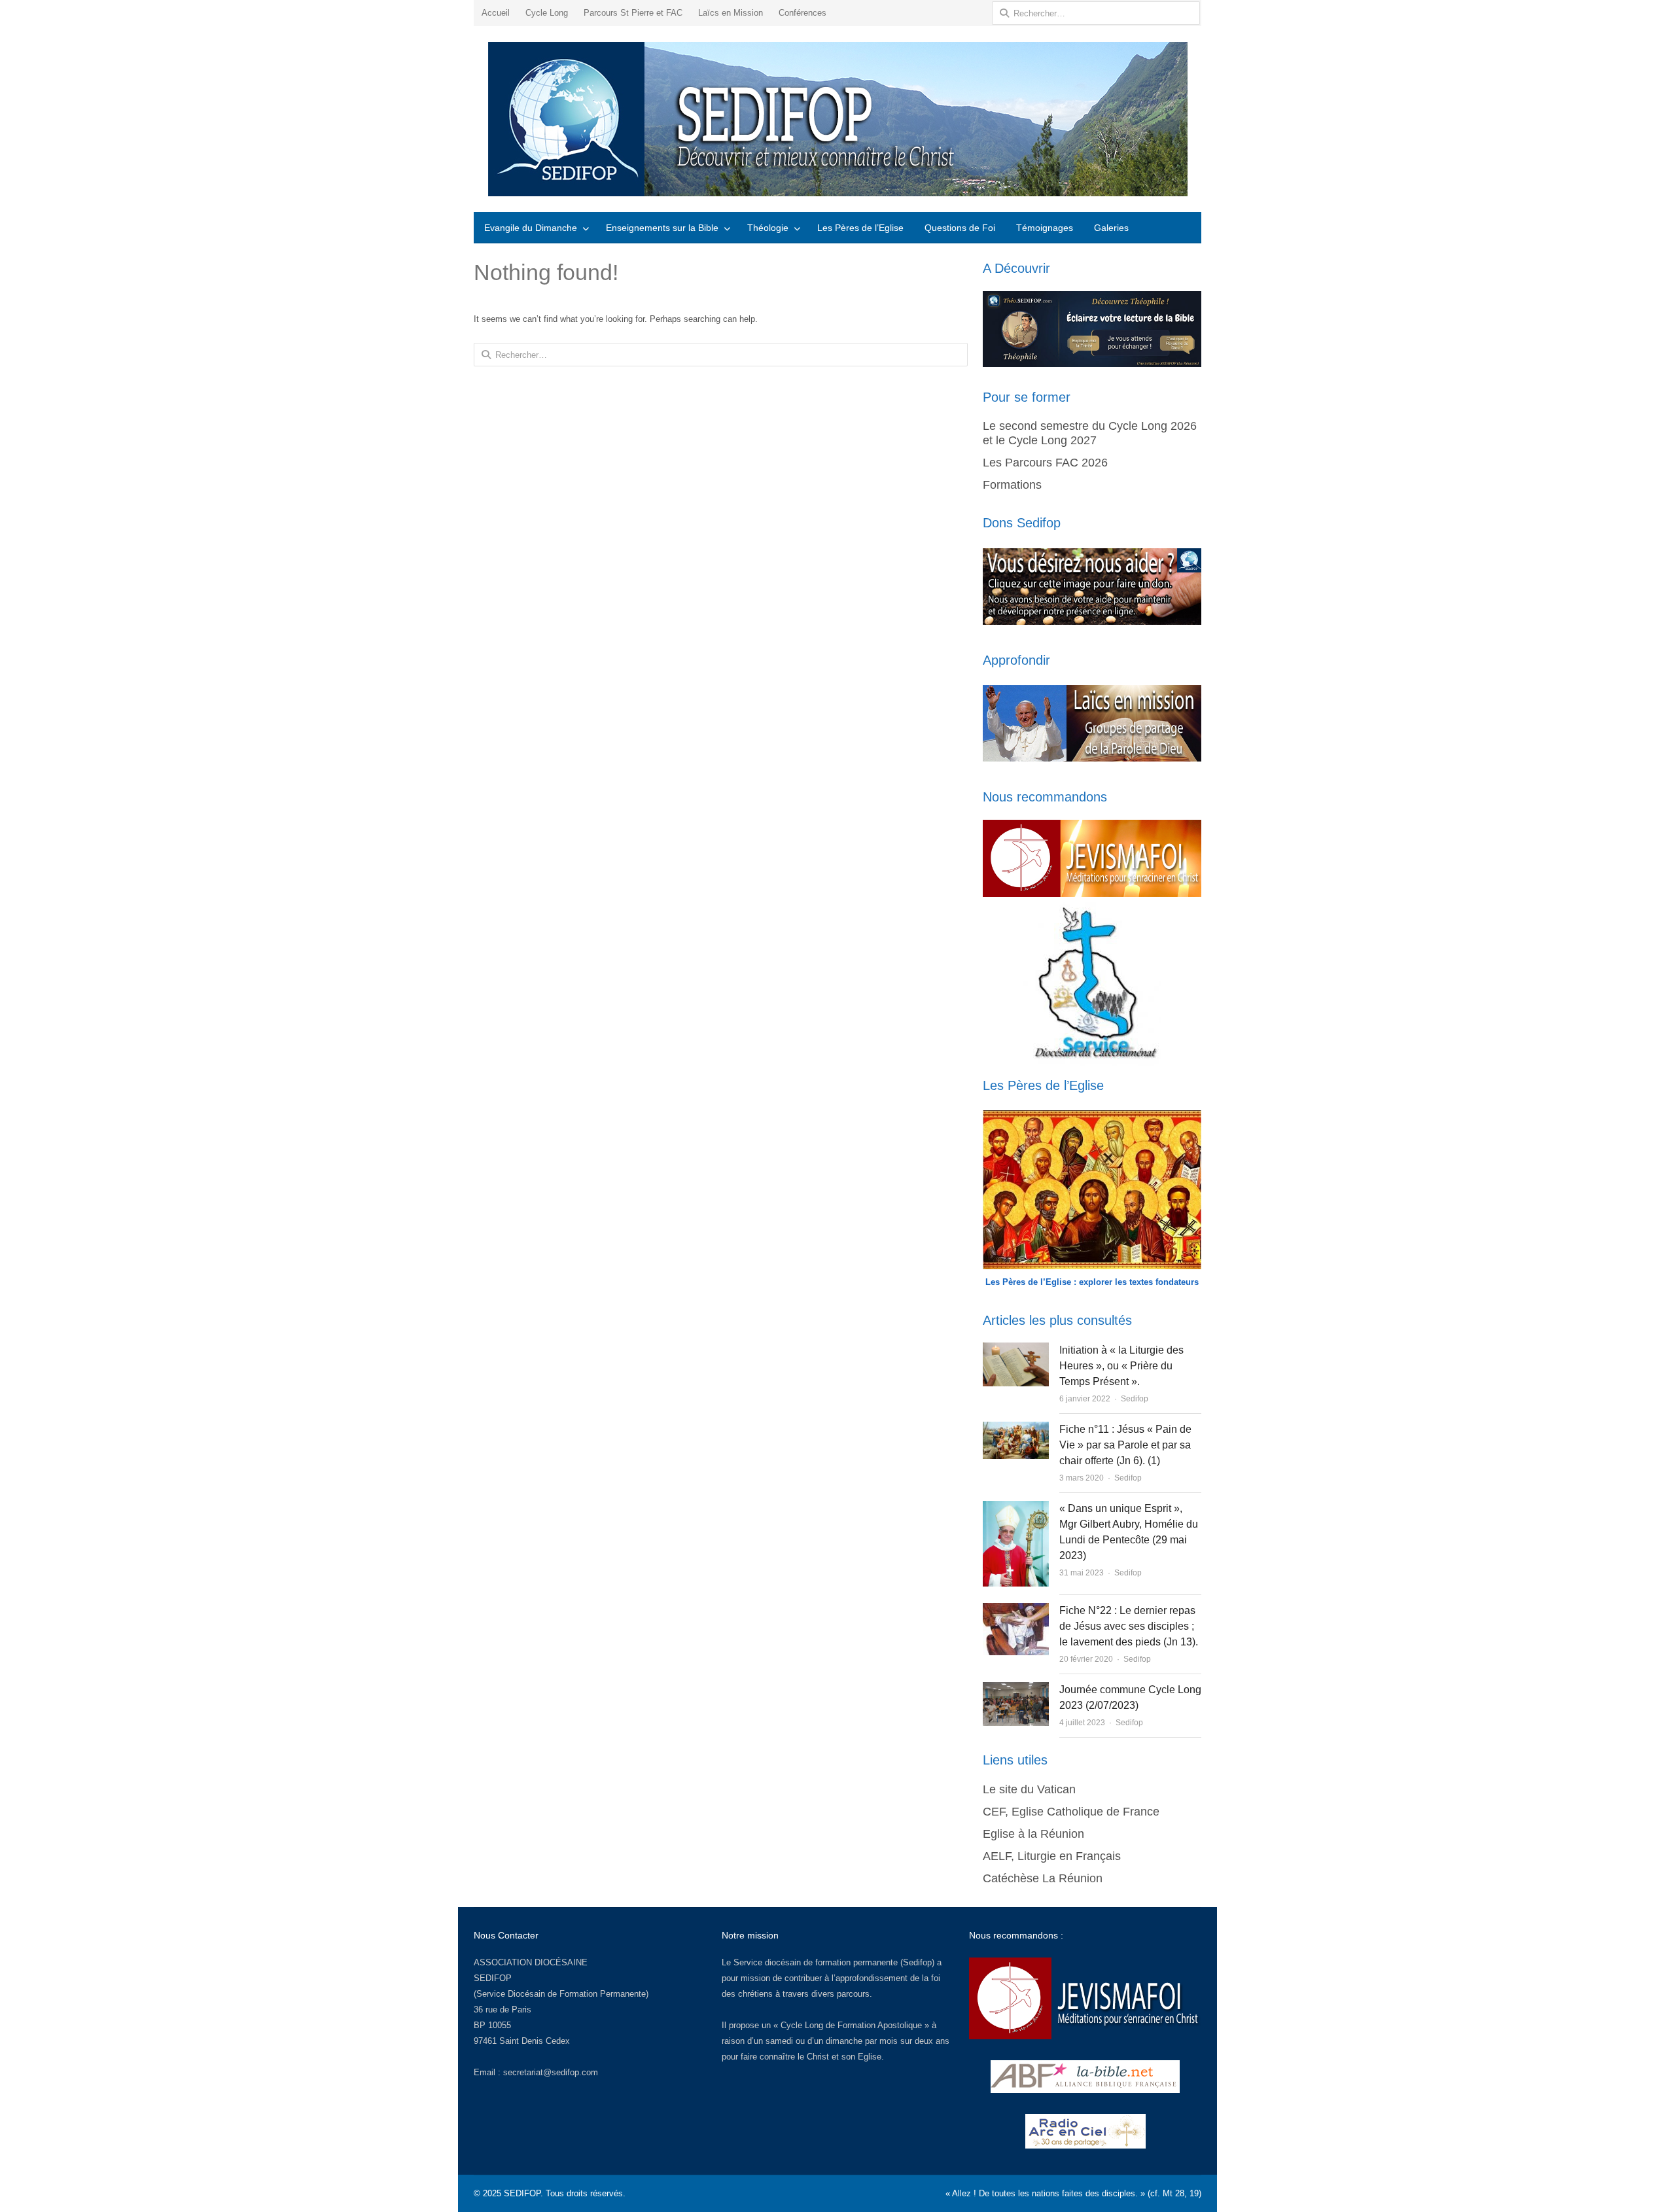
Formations (1012, 485)
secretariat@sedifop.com (551, 2072)
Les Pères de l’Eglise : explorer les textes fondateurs (1092, 1282)
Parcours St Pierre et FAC (633, 13)
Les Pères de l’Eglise (860, 228)
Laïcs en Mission (731, 13)
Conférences (802, 13)
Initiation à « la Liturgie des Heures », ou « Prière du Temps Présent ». (1121, 1366)
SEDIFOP (493, 1978)
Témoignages (1045, 228)
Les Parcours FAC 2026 (1045, 463)
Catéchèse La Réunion (1043, 1878)
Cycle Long (547, 13)
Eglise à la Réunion (1033, 1834)
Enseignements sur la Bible (662, 228)
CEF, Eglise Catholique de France (1071, 1812)
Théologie (768, 228)
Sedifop (1135, 1399)
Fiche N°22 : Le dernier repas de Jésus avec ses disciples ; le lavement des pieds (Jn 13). (1129, 1626)
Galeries (1111, 228)
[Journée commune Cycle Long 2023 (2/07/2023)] (1016, 1690)
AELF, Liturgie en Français (1052, 1856)
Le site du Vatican (1029, 1789)
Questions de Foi (960, 228)
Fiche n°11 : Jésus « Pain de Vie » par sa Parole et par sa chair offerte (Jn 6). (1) (1125, 1445)
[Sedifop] (837, 119)
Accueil (496, 13)
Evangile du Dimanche (531, 228)
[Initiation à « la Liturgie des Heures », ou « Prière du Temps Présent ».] (1015, 1350)
